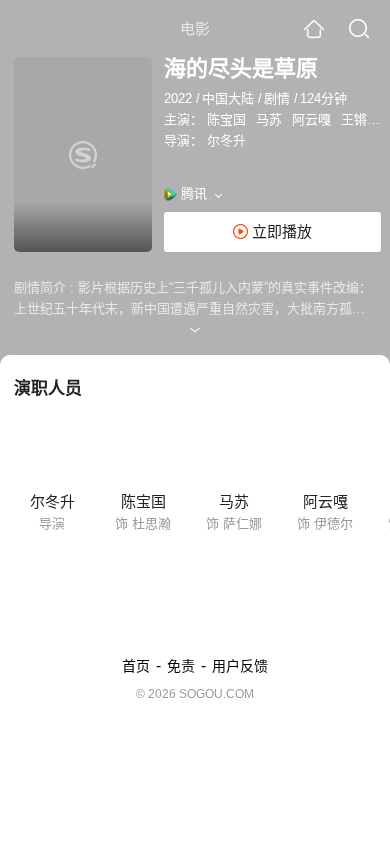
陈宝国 (226, 119)
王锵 (354, 119)
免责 (181, 666)
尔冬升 (226, 140)
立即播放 (280, 231)
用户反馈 (240, 666)
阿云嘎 (311, 119)
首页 (136, 666)
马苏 (269, 119)
